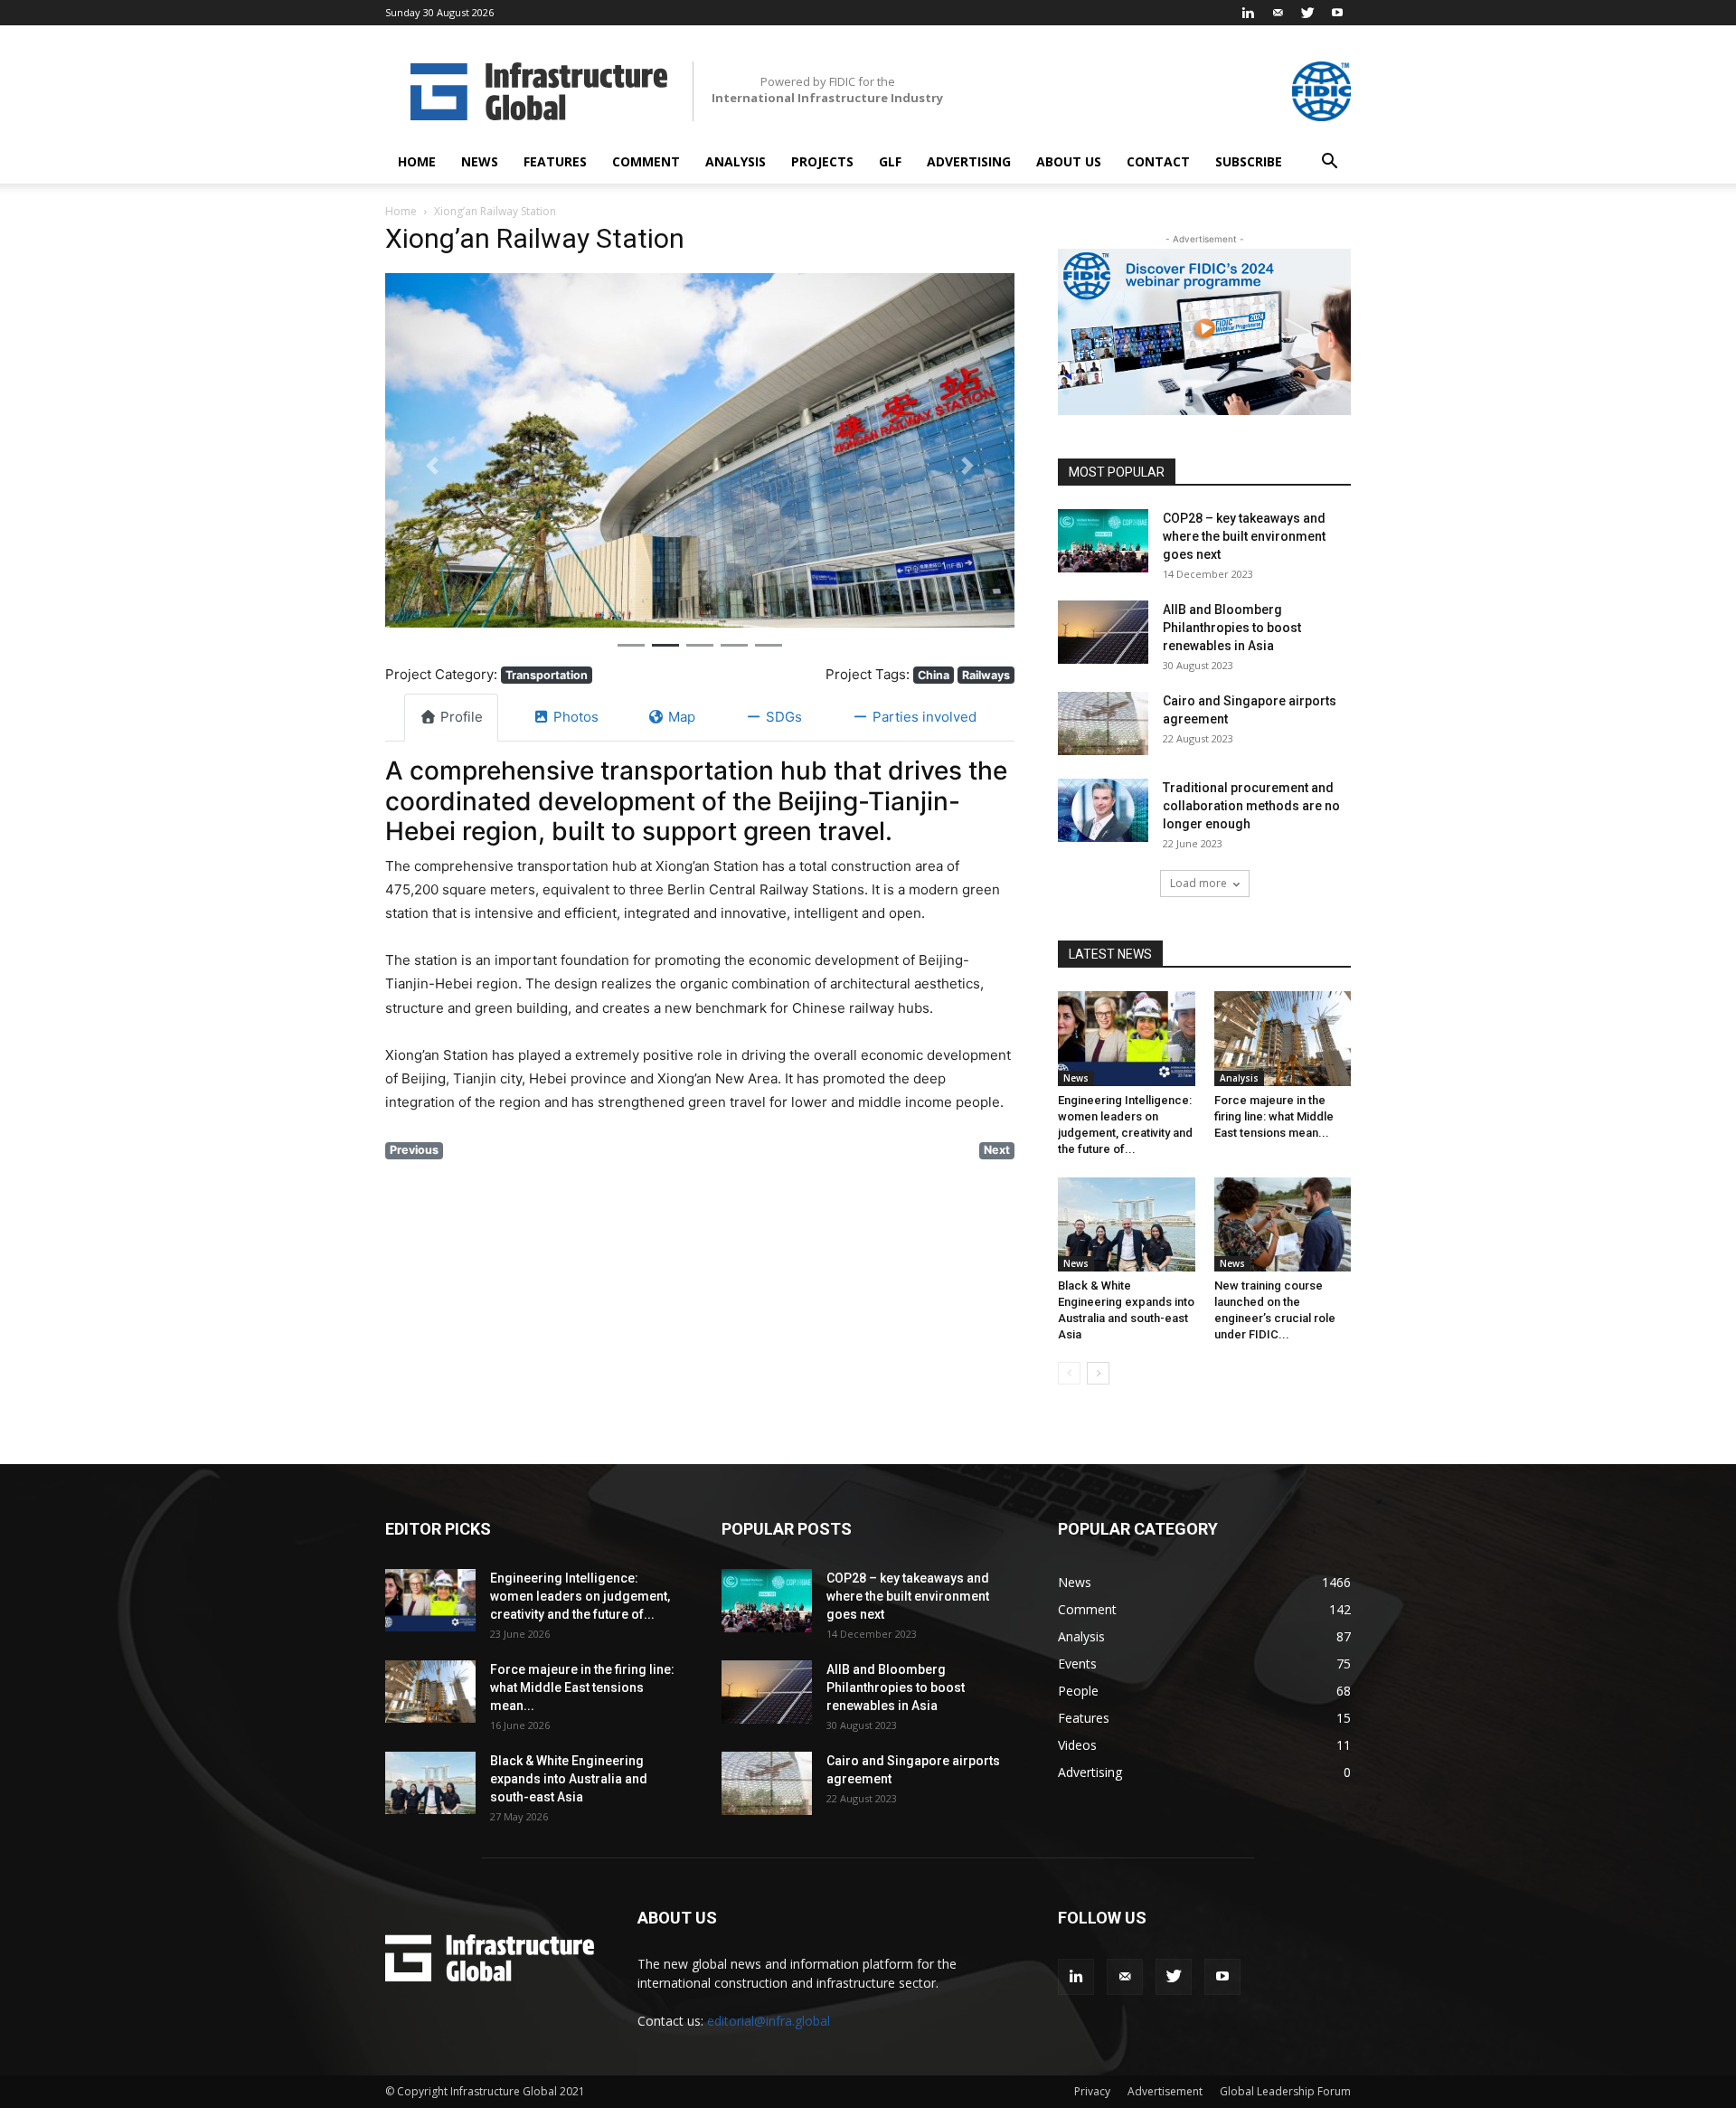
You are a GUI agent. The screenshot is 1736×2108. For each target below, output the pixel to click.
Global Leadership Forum (1285, 2091)
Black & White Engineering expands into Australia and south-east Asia (569, 1779)
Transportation (547, 675)
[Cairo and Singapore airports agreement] (1103, 723)
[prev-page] (1069, 1373)
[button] (1329, 163)
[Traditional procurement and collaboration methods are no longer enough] (1103, 810)
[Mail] (1278, 13)
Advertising (969, 161)
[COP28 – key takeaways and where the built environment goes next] (1103, 541)
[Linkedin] (1248, 13)
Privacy (1092, 2091)
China (934, 675)
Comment (646, 161)
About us (1069, 161)
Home (417, 161)
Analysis (736, 161)
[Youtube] (1337, 13)
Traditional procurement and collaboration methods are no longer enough (1251, 806)
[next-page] (1098, 1373)
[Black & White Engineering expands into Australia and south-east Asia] (1127, 1224)
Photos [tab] (576, 717)
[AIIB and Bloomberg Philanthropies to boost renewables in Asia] (1103, 632)
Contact (1158, 161)
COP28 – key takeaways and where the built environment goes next (1244, 536)
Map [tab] (682, 717)
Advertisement (1165, 2091)
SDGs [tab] (784, 717)
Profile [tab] (462, 717)
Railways (986, 675)
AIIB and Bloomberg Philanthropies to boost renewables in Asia (1232, 628)
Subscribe (1249, 161)
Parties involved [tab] (925, 717)
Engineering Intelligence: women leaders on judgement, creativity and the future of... (580, 1596)
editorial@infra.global (769, 2021)
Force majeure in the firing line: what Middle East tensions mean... (1274, 1116)
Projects (822, 161)
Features (555, 161)
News (480, 161)
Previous (414, 1150)
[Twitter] (1307, 13)
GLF (890, 161)
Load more (1198, 883)
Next (997, 1150)
